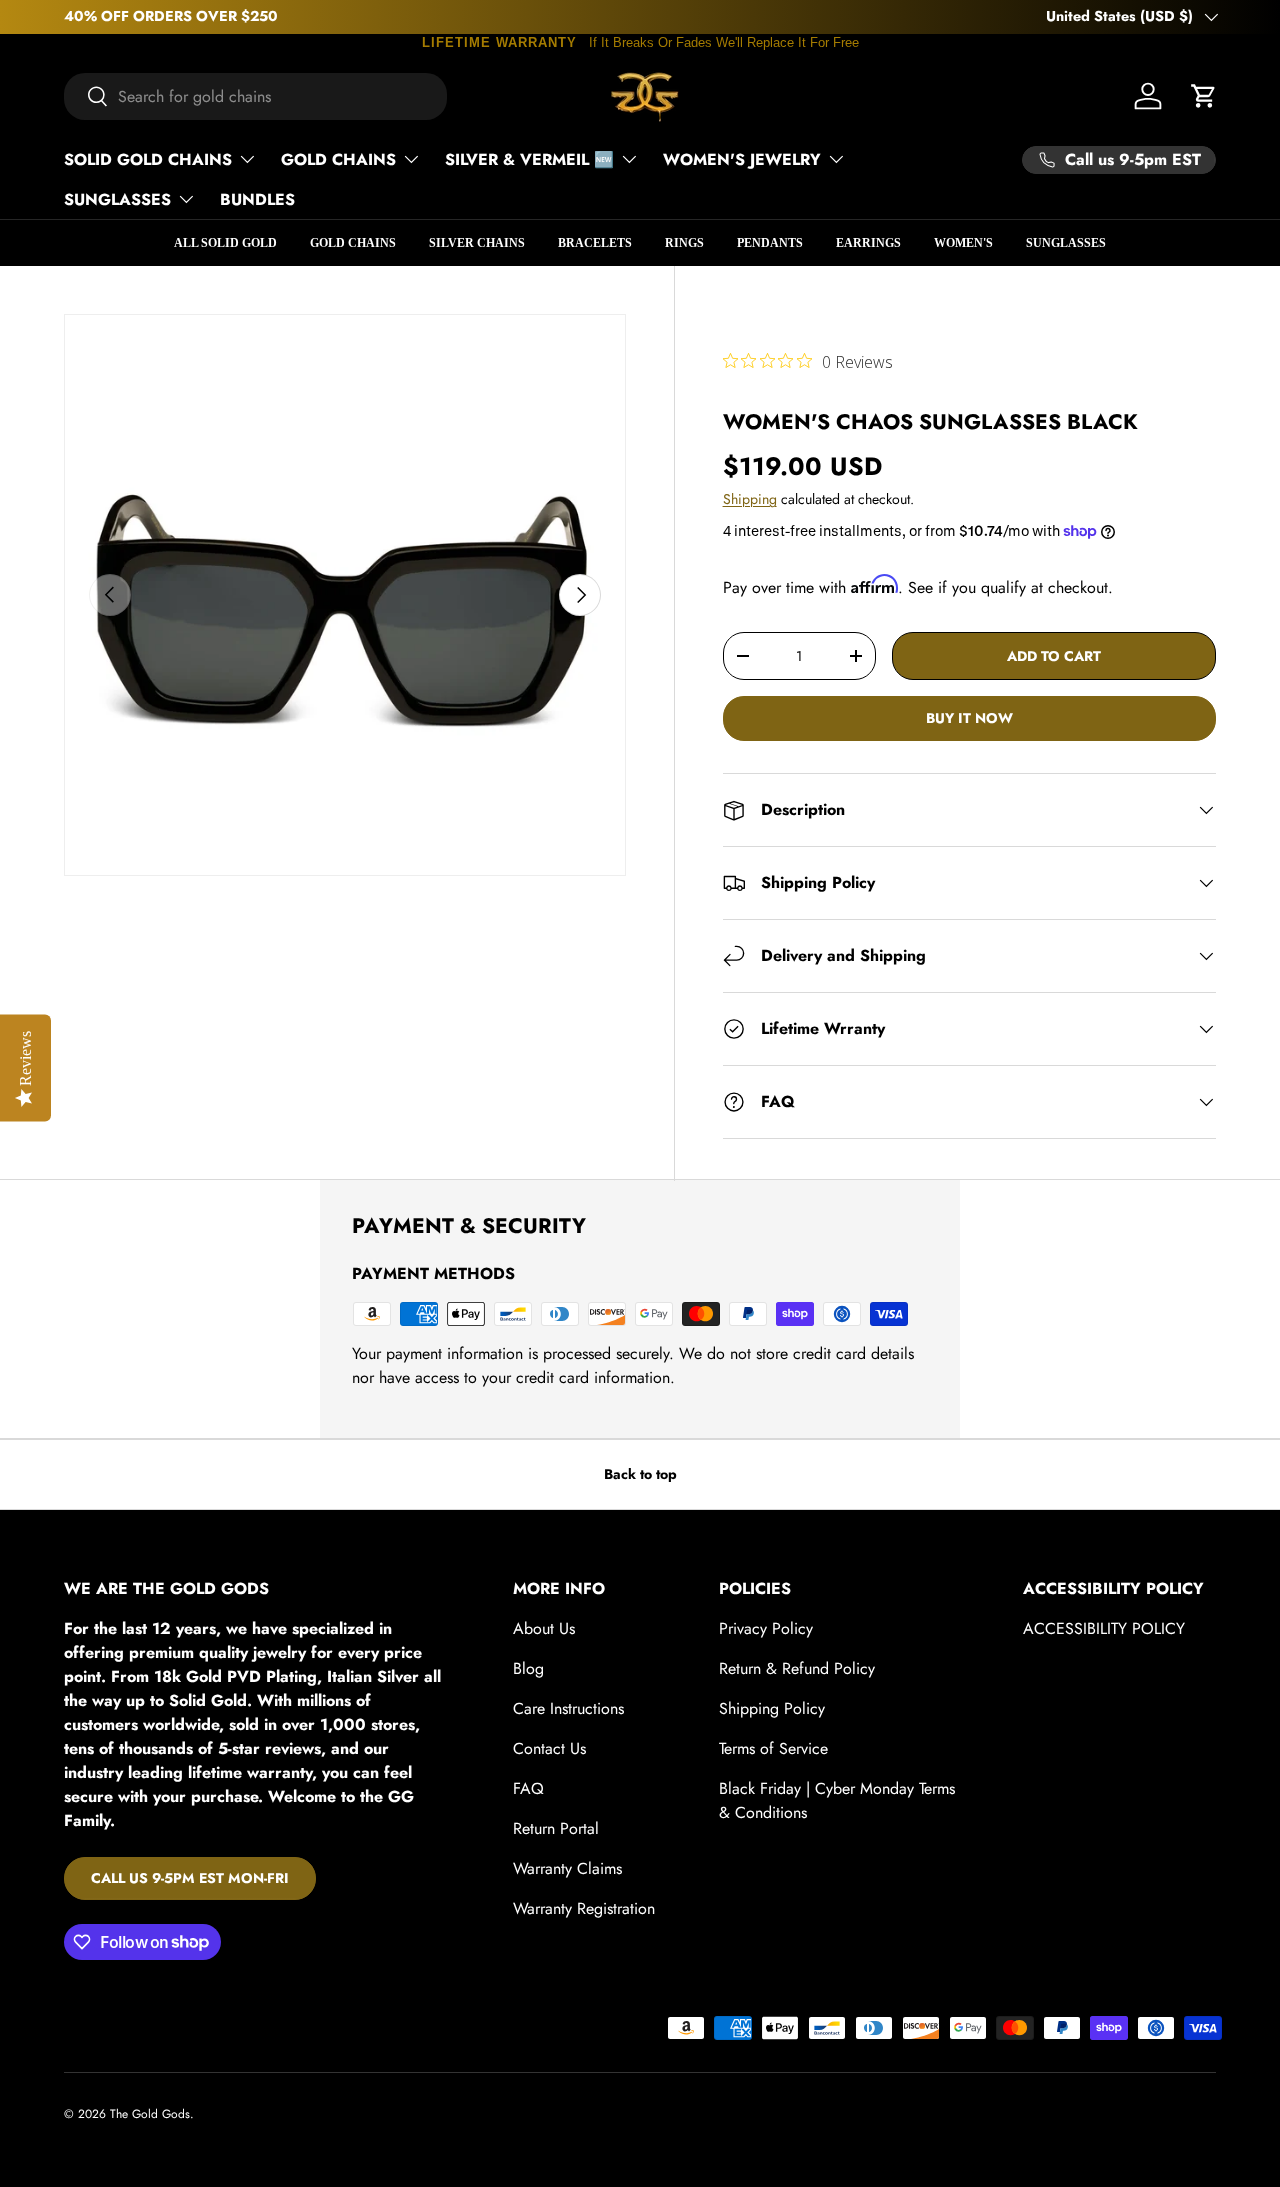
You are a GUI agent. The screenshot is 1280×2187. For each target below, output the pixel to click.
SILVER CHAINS (477, 243)
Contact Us (549, 1748)
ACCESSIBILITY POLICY (1104, 1628)
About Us (544, 1628)
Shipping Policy (772, 1708)
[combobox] (255, 96)
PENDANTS (770, 243)
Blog (528, 1668)
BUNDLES (257, 199)
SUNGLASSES (117, 199)
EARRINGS (868, 243)
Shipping (750, 499)
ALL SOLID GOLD (225, 243)
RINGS (684, 243)
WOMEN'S (963, 243)
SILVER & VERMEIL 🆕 (529, 159)
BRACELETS (595, 243)
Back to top (640, 1474)
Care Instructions (568, 1708)
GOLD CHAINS (338, 159)
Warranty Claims (567, 1868)
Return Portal (556, 1828)
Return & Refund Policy (797, 1668)
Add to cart (1054, 656)
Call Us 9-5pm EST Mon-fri (190, 1878)
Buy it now (969, 718)
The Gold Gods (150, 2114)
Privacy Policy (766, 1628)
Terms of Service (773, 1748)
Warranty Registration (584, 1908)
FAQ (528, 1788)
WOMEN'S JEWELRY (742, 159)
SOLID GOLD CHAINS (148, 159)
